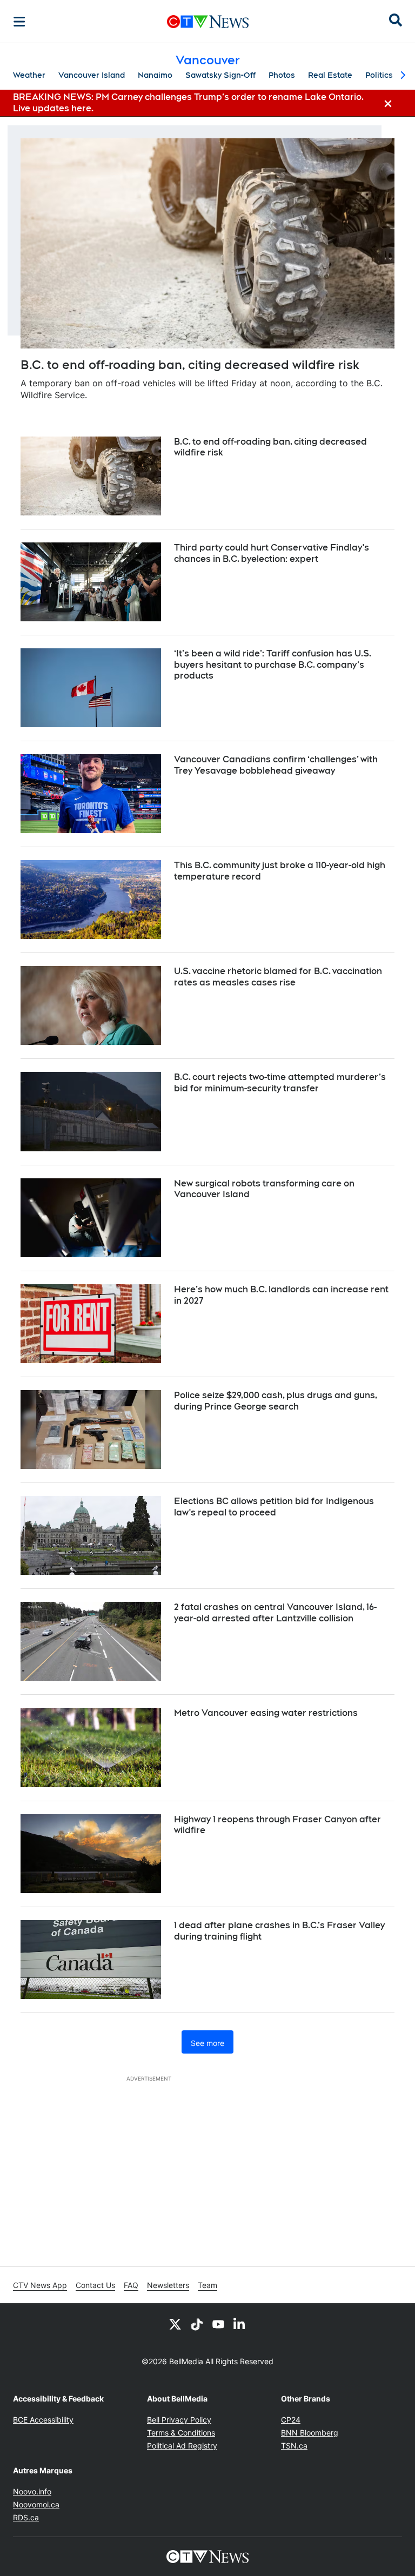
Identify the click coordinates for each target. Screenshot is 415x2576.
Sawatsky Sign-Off (220, 75)
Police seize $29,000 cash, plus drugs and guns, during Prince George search (276, 1401)
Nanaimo (155, 75)
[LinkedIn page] (240, 2324)
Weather (29, 75)
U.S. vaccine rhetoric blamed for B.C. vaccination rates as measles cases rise (278, 977)
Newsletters (168, 2285)
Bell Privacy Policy (179, 2420)
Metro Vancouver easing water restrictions (266, 1713)
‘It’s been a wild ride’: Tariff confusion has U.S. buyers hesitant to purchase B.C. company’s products (273, 665)
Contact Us (95, 2285)
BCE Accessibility (43, 2420)
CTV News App (40, 2285)
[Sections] (19, 22)
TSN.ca (294, 2446)
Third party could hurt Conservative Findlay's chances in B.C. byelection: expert (272, 553)
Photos (282, 75)
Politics (379, 75)
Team (207, 2285)
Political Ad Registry (182, 2446)
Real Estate (330, 75)
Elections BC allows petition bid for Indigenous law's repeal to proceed (274, 1507)
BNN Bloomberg (310, 2433)
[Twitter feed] (175, 2324)
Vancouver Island (92, 75)
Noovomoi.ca (36, 2504)
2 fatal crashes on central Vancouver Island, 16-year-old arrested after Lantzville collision (275, 1613)
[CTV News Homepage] (208, 22)
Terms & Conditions (181, 2433)
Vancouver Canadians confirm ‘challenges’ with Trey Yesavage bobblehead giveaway (276, 765)
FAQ (131, 2285)
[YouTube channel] (218, 2324)
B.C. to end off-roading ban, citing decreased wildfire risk (190, 365)
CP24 (291, 2420)
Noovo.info (32, 2491)
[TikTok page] (197, 2324)
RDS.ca (26, 2517)
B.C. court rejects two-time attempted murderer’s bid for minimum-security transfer (280, 1083)
